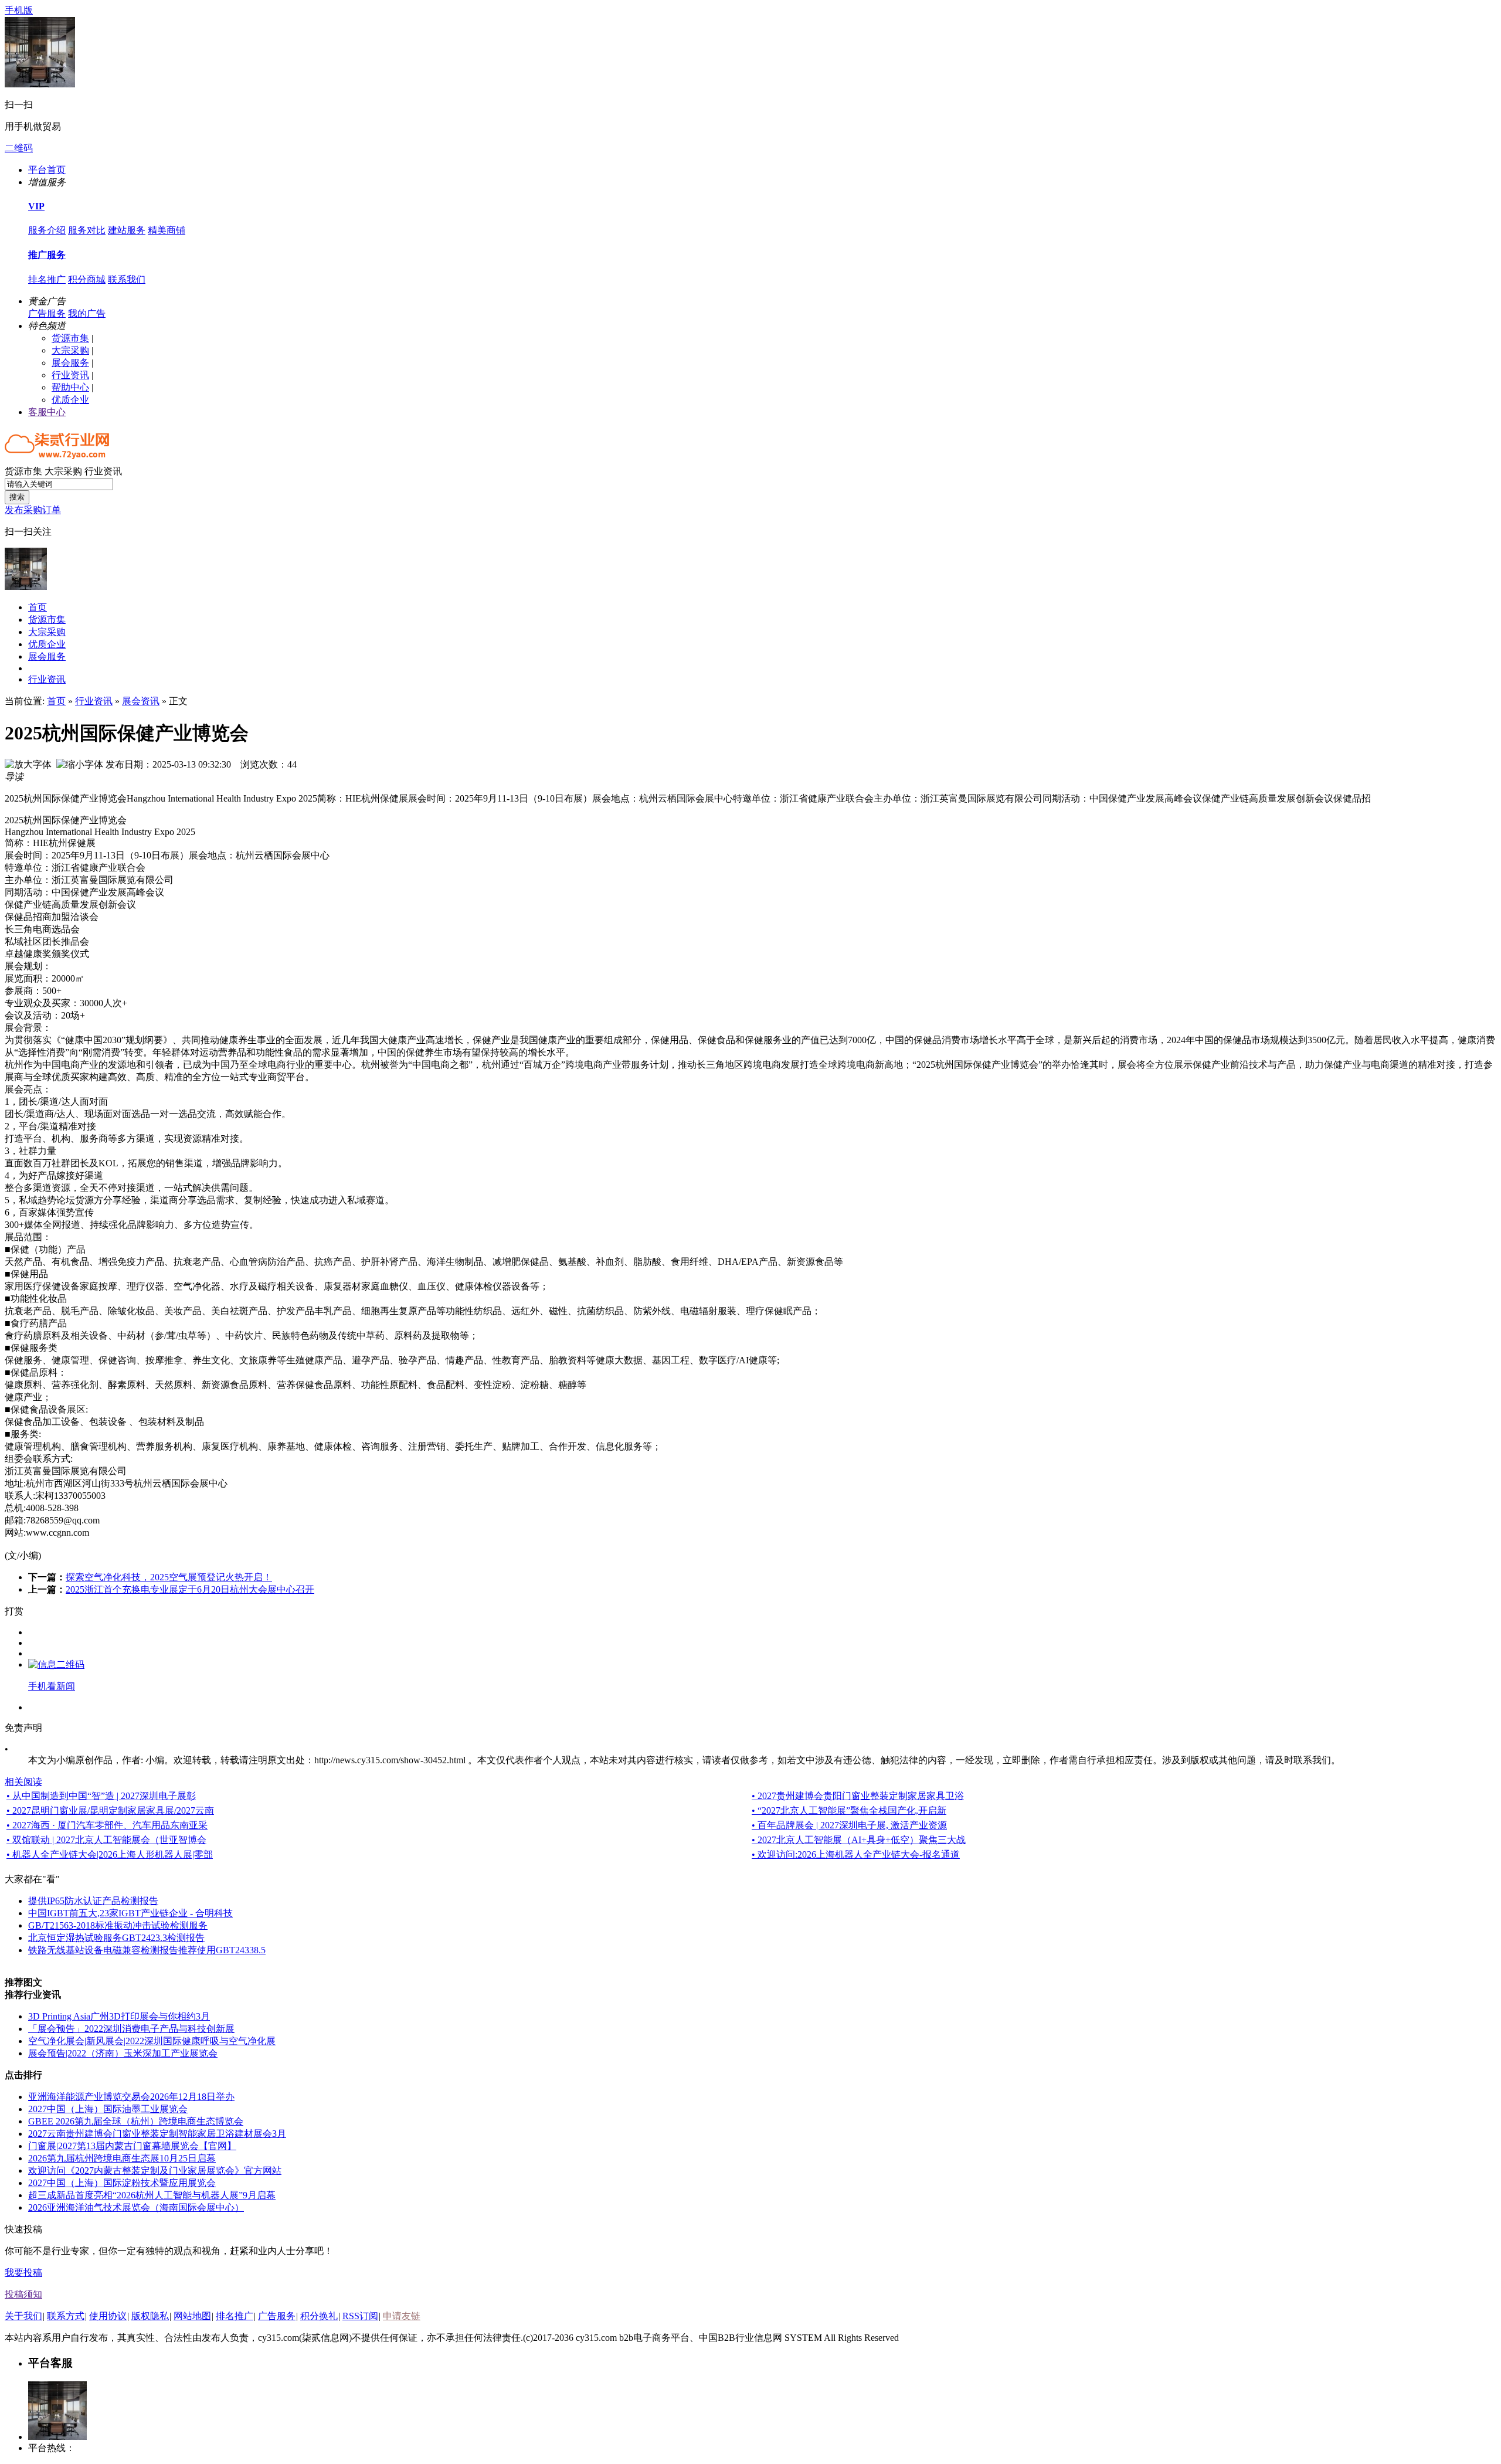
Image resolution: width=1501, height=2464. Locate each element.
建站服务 (127, 230)
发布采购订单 (33, 510)
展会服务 (70, 363)
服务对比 (87, 230)
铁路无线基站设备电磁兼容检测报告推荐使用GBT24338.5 (147, 1950)
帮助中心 (70, 387)
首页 (38, 607)
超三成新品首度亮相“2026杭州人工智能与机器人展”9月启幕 (152, 2195)
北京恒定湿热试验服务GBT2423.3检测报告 (116, 1938)
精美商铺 (167, 230)
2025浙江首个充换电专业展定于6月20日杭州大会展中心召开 (190, 1589)
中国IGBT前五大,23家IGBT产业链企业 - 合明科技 (130, 1913)
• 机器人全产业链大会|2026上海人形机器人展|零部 (110, 1854)
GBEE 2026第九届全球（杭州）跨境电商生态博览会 (136, 2121)
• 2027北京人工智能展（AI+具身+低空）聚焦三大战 (859, 1840)
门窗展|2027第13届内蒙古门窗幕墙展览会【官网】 (132, 2146)
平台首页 (47, 170)
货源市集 (70, 338)
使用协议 (108, 2316)
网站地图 (192, 2316)
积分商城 (87, 279)
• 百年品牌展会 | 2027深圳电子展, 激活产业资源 (849, 1825)
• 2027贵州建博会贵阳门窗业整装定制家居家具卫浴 (858, 1796)
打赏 (14, 1611)
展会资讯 (141, 701)
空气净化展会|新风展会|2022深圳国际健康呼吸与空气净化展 (152, 2041)
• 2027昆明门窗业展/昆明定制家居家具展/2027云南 (110, 1810)
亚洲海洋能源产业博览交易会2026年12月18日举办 (131, 2097)
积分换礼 (319, 2316)
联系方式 (66, 2316)
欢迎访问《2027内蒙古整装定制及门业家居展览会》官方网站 (155, 2171)
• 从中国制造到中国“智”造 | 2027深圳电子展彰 (101, 1796)
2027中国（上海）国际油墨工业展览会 (108, 2109)
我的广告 (87, 313)
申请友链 (402, 2316)
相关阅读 (23, 1782)
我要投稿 (23, 2273)
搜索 (17, 497)
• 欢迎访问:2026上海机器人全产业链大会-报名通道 (856, 1854)
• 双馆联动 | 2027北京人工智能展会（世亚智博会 (106, 1840)
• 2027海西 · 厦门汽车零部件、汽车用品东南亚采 (107, 1825)
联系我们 (127, 279)
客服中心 (47, 412)
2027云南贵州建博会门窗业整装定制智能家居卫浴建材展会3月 (157, 2134)
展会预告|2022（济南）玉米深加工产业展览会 (123, 2053)
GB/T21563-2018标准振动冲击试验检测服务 (118, 1925)
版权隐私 (150, 2316)
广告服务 (47, 313)
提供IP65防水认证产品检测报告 (93, 1901)
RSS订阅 (360, 2316)
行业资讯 (70, 375)
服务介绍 (47, 230)
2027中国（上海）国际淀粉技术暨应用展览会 (122, 2183)
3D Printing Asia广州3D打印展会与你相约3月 (119, 2016)
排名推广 (47, 279)
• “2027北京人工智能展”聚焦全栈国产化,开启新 (849, 1810)
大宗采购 (70, 350)
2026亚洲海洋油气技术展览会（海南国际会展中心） (136, 2207)
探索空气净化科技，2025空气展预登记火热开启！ (169, 1577)
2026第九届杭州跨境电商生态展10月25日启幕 (122, 2158)
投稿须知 (23, 2294)
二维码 (19, 148)
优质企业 (70, 400)
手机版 (19, 10)
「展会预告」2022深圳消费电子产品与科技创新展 (131, 2029)
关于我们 (23, 2316)
